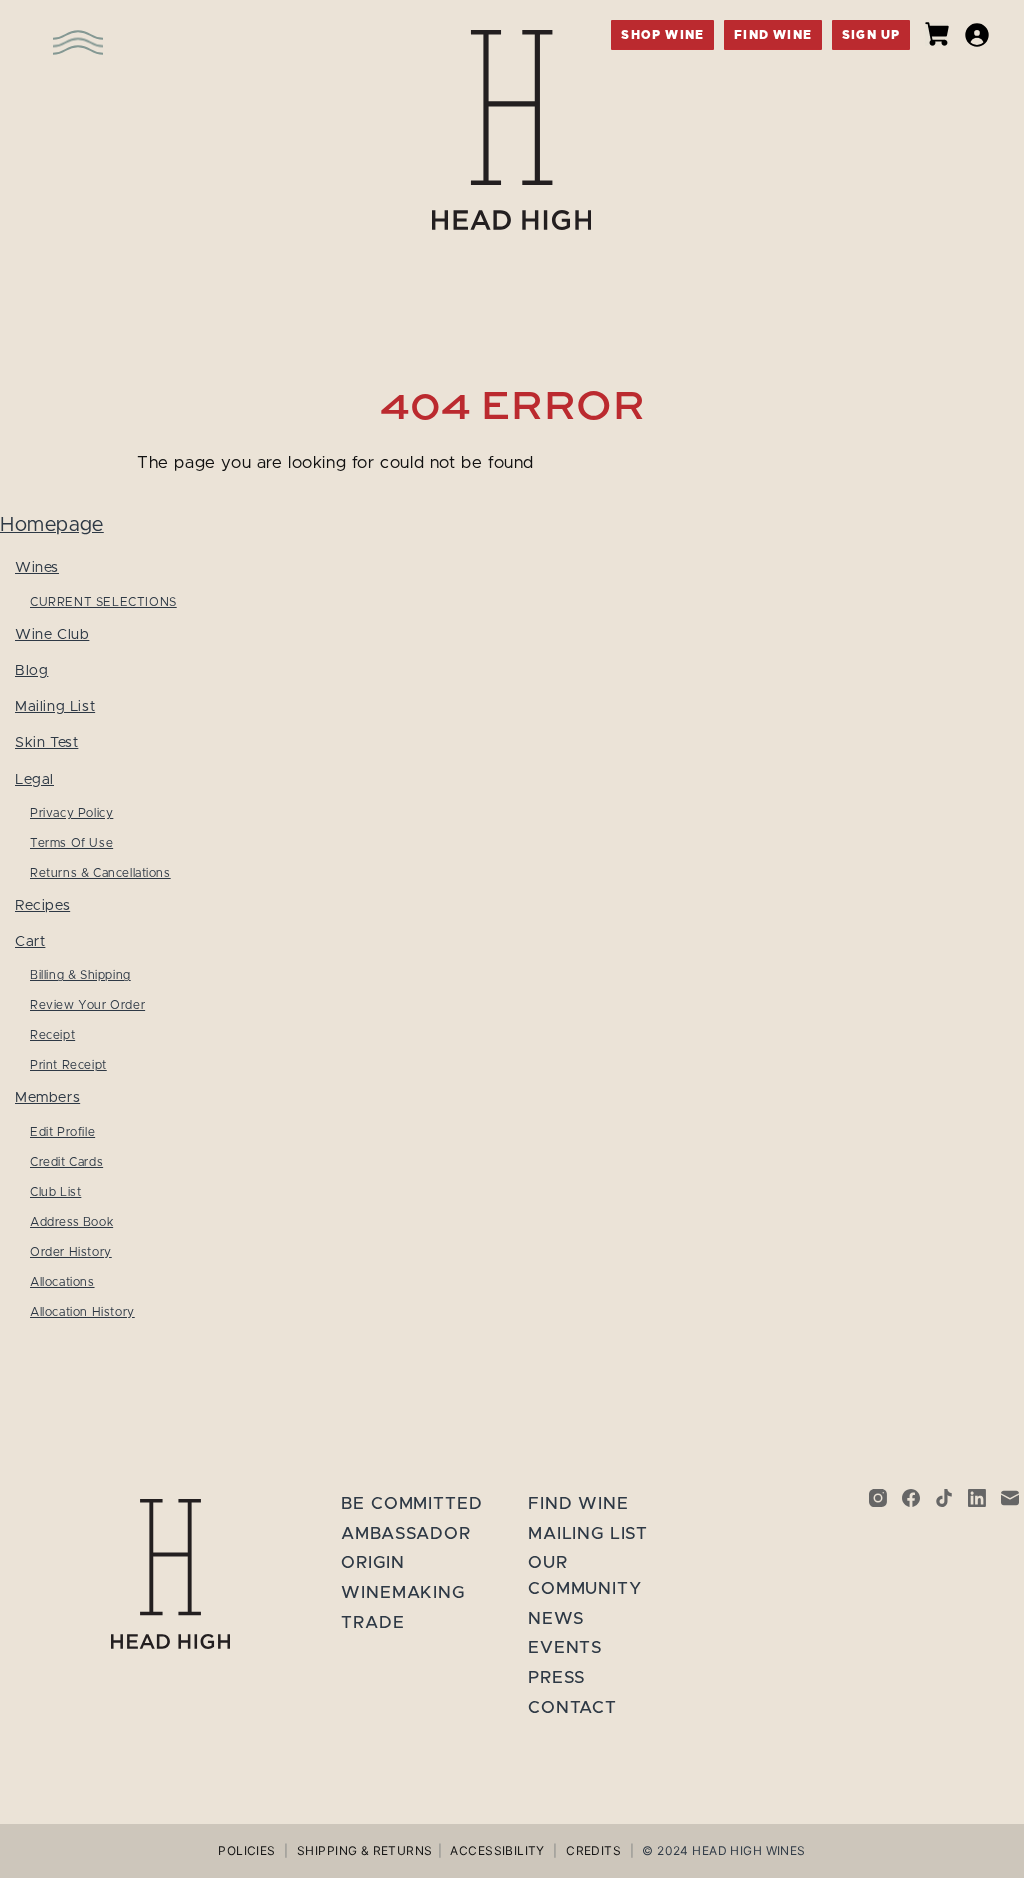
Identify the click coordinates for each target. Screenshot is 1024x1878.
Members (47, 1097)
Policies (246, 1850)
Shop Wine (662, 35)
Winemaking (403, 1592)
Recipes (42, 905)
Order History (71, 1252)
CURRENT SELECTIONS (103, 602)
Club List (55, 1192)
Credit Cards (66, 1162)
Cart (30, 941)
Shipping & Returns (365, 1850)
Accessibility (497, 1850)
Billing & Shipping (80, 975)
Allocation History (82, 1312)
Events (565, 1647)
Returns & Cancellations (100, 873)
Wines (37, 567)
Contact (572, 1707)
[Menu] (45, 30)
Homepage (52, 525)
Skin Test (46, 742)
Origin (372, 1562)
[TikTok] (944, 1498)
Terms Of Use (71, 843)
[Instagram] (878, 1498)
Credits (593, 1850)
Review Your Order (87, 1005)
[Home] (512, 130)
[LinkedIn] (977, 1498)
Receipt (52, 1035)
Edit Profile (62, 1132)
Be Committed (411, 1503)
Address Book (71, 1222)
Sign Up (871, 35)
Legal (34, 779)
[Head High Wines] (170, 1574)
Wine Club (52, 634)
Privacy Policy (71, 813)
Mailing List (55, 706)
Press (557, 1677)
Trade (372, 1622)
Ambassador (406, 1533)
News (556, 1618)
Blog (31, 670)
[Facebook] (911, 1498)
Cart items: (937, 34)
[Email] (1010, 1498)
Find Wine (773, 35)
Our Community (585, 1575)
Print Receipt (68, 1065)
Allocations (62, 1282)
